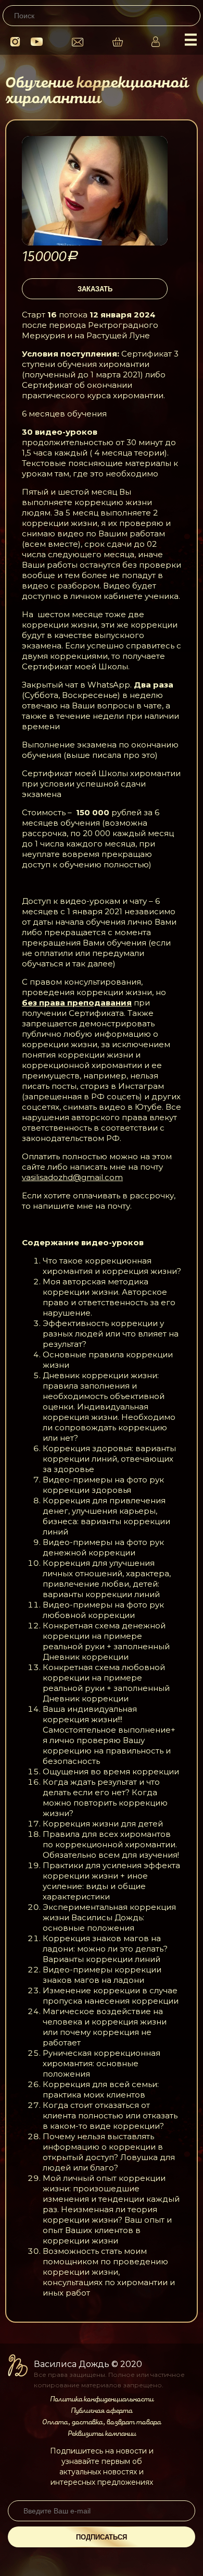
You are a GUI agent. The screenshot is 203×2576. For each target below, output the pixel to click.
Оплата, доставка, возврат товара (102, 2422)
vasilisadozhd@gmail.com (72, 1177)
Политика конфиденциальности (102, 2399)
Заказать (95, 289)
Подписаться (102, 2537)
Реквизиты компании (102, 2434)
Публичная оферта (102, 2411)
